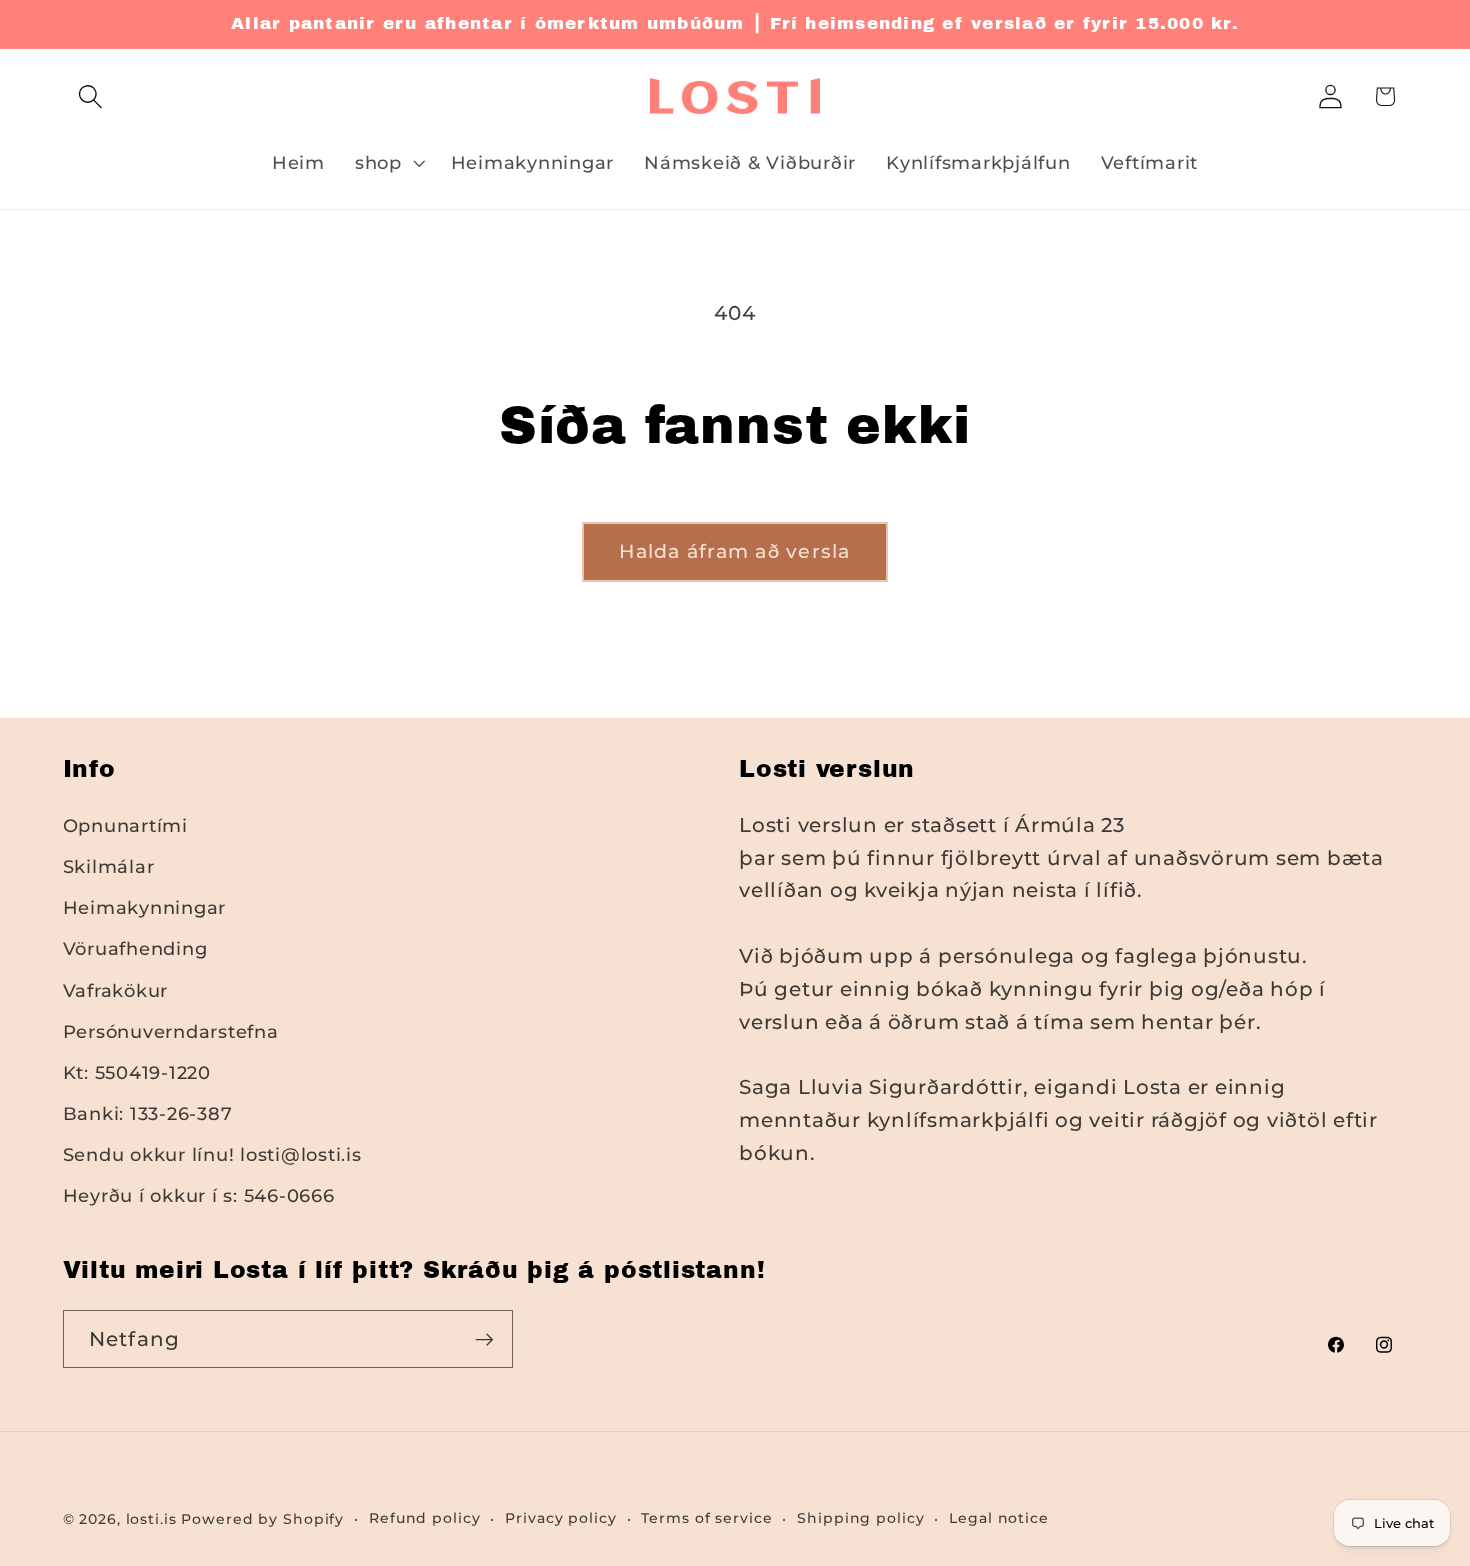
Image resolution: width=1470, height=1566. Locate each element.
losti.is (151, 1519)
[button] (90, 96)
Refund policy (424, 1518)
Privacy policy (560, 1518)
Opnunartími (125, 825)
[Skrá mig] (484, 1339)
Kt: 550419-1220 (137, 1072)
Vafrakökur (116, 990)
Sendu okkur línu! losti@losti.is (212, 1154)
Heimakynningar (145, 907)
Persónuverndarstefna (171, 1031)
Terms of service (706, 1518)
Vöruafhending (135, 948)
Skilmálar (109, 866)
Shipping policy (860, 1518)
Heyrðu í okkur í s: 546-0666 (199, 1195)
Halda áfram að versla (734, 551)
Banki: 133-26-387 (148, 1113)
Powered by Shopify (262, 1519)
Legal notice (999, 1518)
